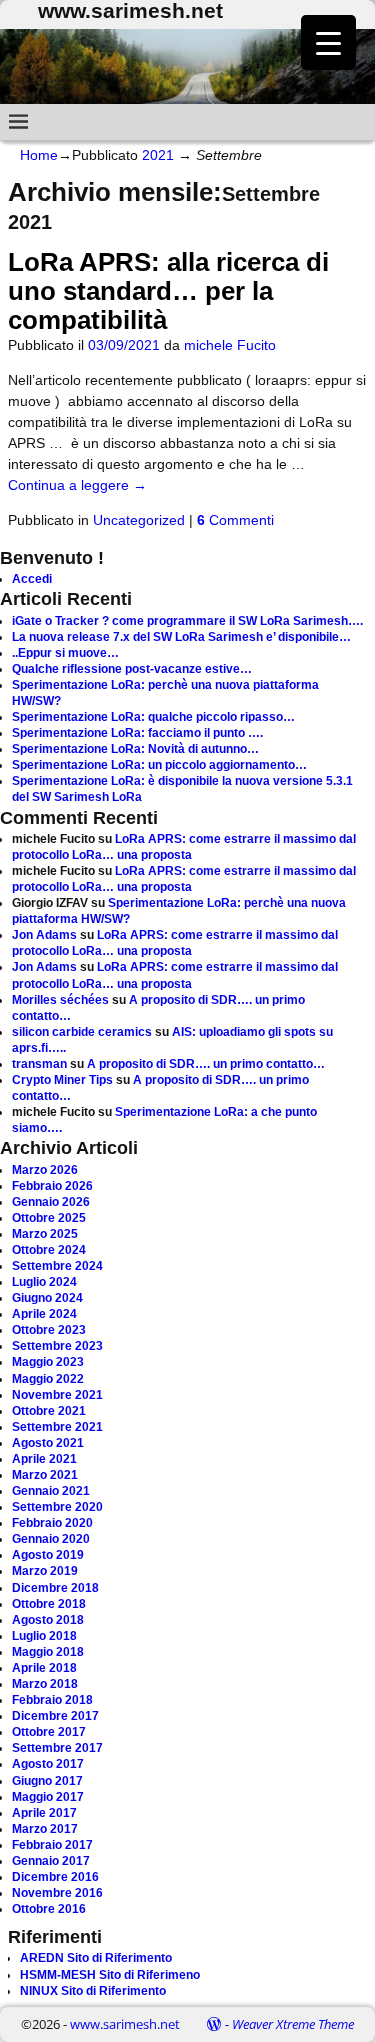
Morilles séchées (60, 1000)
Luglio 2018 (44, 1636)
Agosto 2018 (48, 1620)
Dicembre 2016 (55, 1877)
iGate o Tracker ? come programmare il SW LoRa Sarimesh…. (187, 621)
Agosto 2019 (48, 1555)
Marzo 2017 (45, 1829)
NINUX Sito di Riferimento (93, 1991)
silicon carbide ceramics (82, 1032)
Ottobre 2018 (49, 1604)
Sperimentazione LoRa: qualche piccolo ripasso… (153, 717)
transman (39, 1064)
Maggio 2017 (48, 1797)
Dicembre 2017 (55, 1716)
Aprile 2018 (44, 1668)
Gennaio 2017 (51, 1861)
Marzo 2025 (45, 1234)
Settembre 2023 (57, 1346)
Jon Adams (44, 935)
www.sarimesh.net (125, 2024)
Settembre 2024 (57, 1266)
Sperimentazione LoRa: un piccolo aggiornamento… (159, 765)
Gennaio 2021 (51, 1491)
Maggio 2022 (48, 1379)
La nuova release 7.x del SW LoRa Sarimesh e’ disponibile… (181, 637)
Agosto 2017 (48, 1764)
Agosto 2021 (48, 1443)
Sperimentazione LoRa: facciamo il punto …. (137, 733)
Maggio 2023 (48, 1362)
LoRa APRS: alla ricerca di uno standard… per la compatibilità (168, 291)
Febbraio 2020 (52, 1523)
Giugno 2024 (47, 1298)
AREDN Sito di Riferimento (96, 1958)
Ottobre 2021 (49, 1411)
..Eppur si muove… (65, 653)
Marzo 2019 (45, 1571)
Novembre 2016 (57, 1893)
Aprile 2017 (44, 1813)
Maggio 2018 (48, 1652)
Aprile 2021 (44, 1459)
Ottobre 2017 (49, 1732)
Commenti (235, 520)
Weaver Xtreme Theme (293, 2024)
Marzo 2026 (45, 1170)
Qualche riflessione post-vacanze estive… (132, 669)
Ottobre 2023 (49, 1330)
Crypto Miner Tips (62, 1080)
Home (39, 155)
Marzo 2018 (45, 1684)
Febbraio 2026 (52, 1186)
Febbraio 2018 (52, 1700)
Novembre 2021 (57, 1395)
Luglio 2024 (44, 1282)
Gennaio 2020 (51, 1539)
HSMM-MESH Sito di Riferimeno (110, 1975)
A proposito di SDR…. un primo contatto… (206, 1064)
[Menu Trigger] (328, 42)
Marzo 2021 (45, 1475)
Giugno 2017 (47, 1781)
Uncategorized (139, 520)
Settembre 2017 (57, 1748)
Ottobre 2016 (49, 1909)
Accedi (32, 579)
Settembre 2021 (57, 1427)
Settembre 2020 (57, 1507)
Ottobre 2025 (49, 1218)
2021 (158, 155)
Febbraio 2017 (52, 1845)
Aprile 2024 (44, 1314)
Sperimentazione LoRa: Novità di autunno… (135, 749)
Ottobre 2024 (49, 1250)
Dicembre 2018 (55, 1588)
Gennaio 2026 (51, 1202)
